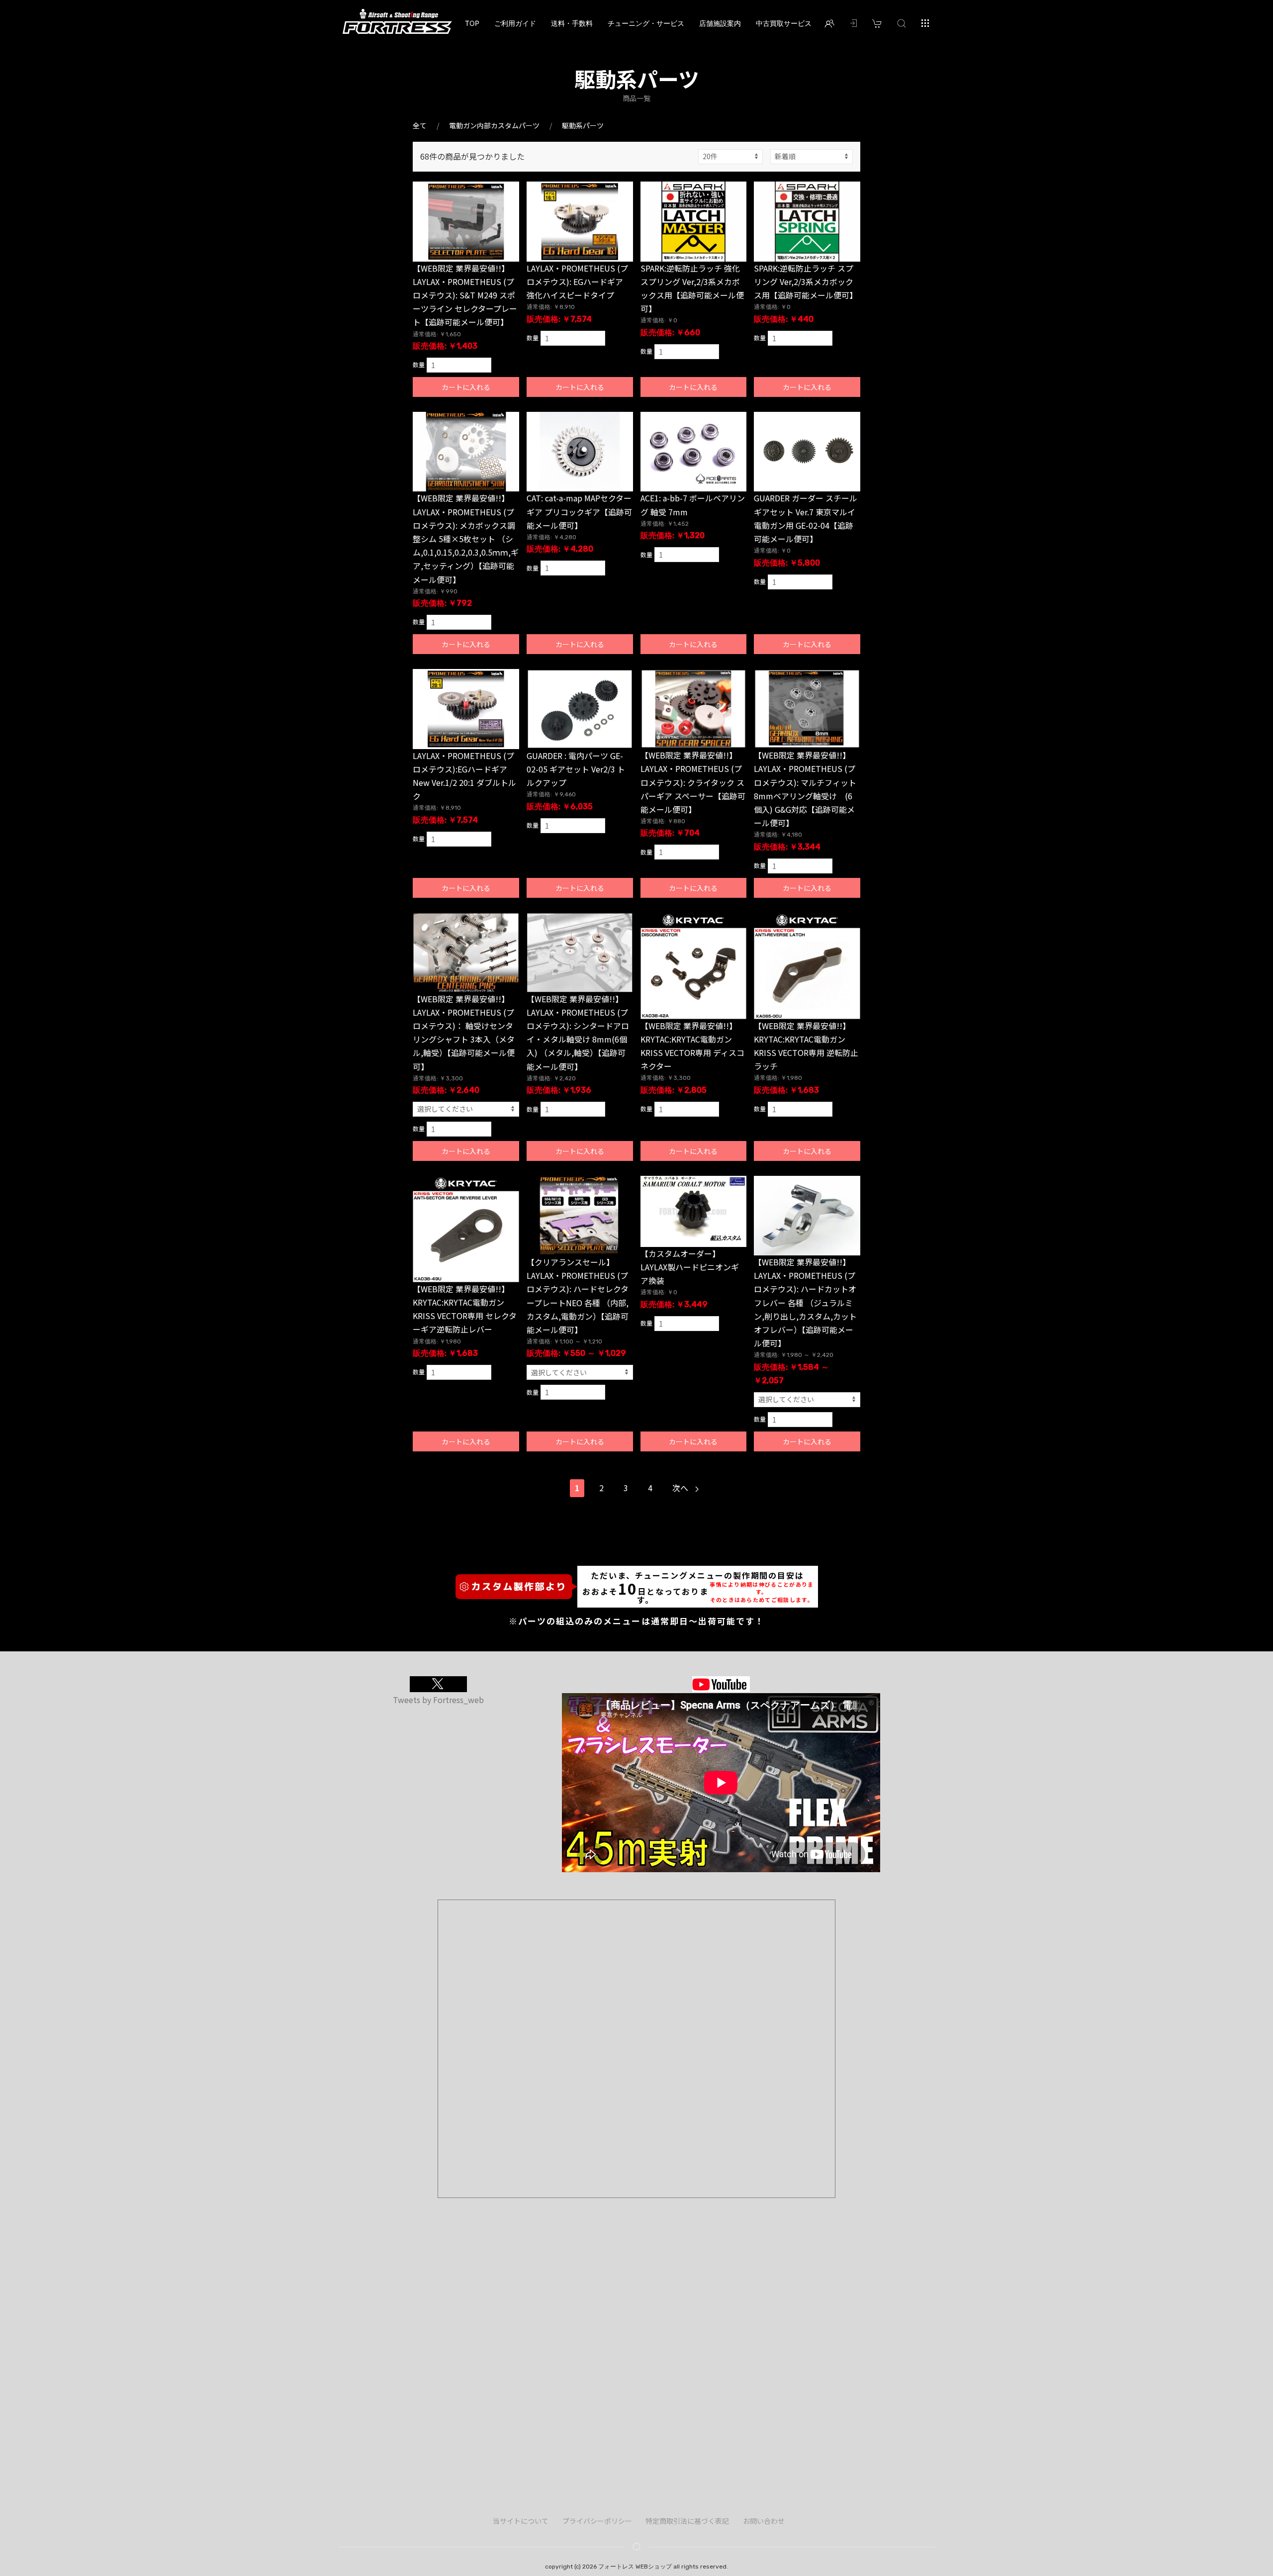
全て (420, 125)
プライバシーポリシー (597, 2521)
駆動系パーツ (583, 125)
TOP (472, 23)
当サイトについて (521, 2521)
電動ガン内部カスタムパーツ (494, 125)
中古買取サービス (784, 23)
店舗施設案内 (720, 23)
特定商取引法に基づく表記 (687, 2521)
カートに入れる (466, 387)
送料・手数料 (572, 23)
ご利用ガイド (515, 23)
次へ (681, 1488)
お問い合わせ (764, 2521)
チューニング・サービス (646, 23)
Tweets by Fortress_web (438, 1700)
